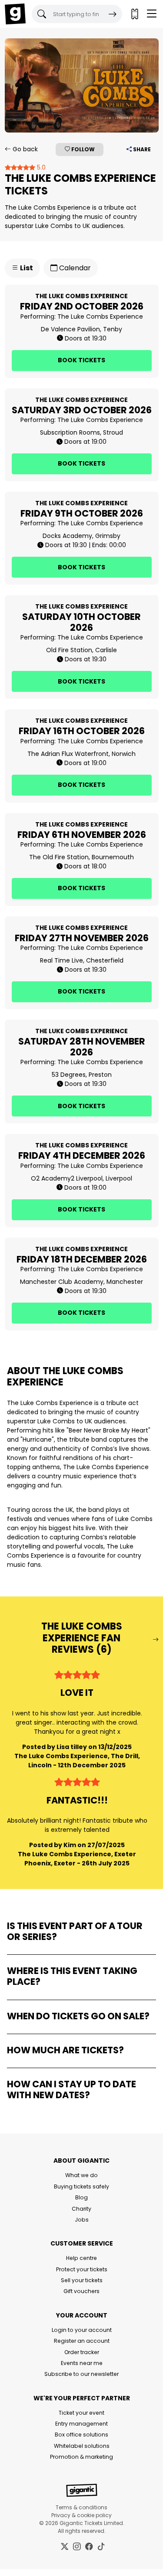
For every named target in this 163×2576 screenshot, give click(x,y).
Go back (24, 149)
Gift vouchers (81, 2291)
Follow (82, 149)
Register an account (82, 2341)
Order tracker (82, 2352)
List (26, 268)
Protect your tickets (82, 2269)
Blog (81, 2197)
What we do (81, 2175)
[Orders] (134, 14)
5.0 (40, 167)
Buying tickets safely (81, 2186)
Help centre (81, 2258)
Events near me (82, 2363)
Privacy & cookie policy (81, 2515)
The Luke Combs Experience (100, 316)
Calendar (74, 268)
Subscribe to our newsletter (81, 2374)
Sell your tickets (82, 2280)
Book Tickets (81, 360)
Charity (81, 2209)
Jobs (82, 2220)
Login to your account (82, 2330)
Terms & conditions (81, 2507)
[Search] (113, 14)
